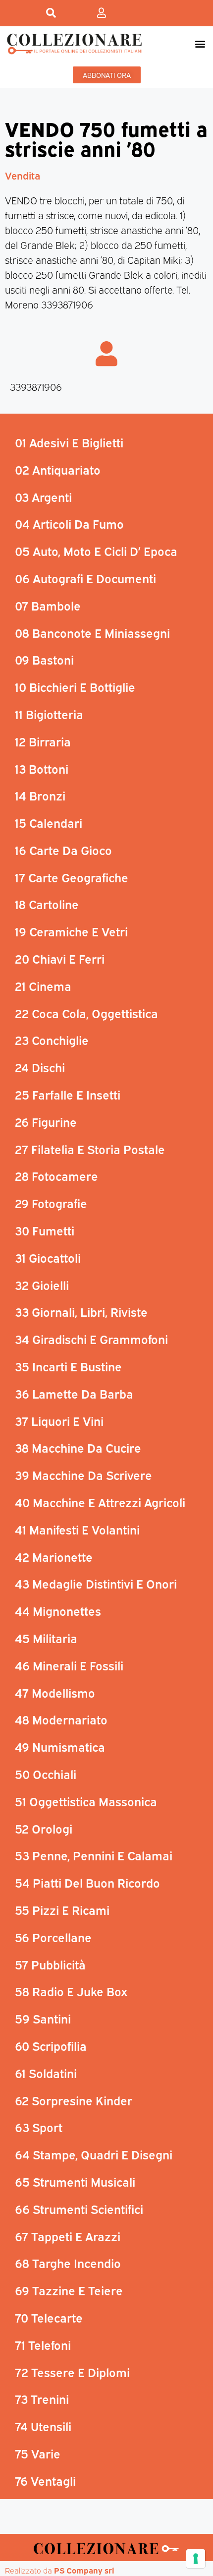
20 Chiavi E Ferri (60, 958)
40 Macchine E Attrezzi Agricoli (100, 1502)
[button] (200, 43)
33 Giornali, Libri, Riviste (81, 1311)
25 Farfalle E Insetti (68, 1094)
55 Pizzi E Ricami (62, 1909)
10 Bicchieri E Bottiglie (75, 686)
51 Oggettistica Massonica (86, 1801)
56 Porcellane (53, 1937)
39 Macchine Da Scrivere (83, 1474)
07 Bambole (48, 605)
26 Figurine (46, 1121)
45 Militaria (46, 1638)
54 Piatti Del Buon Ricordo (87, 1882)
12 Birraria (43, 741)
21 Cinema (43, 985)
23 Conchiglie (52, 1040)
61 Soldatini (46, 2073)
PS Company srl (84, 2570)
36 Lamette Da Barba (74, 1393)
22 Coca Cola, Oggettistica (86, 1013)
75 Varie (38, 2453)
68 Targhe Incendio (68, 2263)
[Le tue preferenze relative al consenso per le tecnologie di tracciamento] (196, 2559)
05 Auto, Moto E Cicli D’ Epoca (96, 551)
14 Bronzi (40, 795)
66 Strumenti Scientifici (79, 2208)
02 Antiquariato (58, 469)
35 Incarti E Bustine (68, 1366)
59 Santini (43, 2018)
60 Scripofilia (51, 2045)
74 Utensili (43, 2426)
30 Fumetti (45, 1230)
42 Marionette (54, 1556)
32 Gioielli (42, 1285)
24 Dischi (40, 1067)
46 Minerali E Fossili (69, 1665)
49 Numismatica (60, 1746)
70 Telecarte (49, 2317)
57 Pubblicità (50, 1964)
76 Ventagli (45, 2480)
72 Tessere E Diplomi (72, 2372)
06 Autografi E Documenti (85, 578)
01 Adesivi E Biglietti (69, 442)
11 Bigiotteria (49, 714)
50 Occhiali (46, 1774)
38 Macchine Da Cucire (78, 1447)
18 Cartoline (47, 904)
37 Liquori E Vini (59, 1420)
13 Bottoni (42, 768)
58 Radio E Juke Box (71, 1991)
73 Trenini (42, 2398)
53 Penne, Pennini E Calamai (94, 1855)
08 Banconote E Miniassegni (92, 632)
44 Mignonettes (58, 1610)
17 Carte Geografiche (72, 877)
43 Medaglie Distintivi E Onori (96, 1583)
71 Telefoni (43, 2344)
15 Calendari (49, 822)
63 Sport (39, 2127)
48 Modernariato (61, 1719)
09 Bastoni (44, 659)
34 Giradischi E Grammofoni (91, 1339)
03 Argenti (43, 496)
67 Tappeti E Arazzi (68, 2236)
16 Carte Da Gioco (63, 850)
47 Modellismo (55, 1692)
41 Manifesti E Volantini (77, 1529)
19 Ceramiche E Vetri (71, 931)
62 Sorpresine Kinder (74, 2100)
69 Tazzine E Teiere (69, 2290)
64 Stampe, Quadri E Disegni (94, 2154)
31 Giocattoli (48, 1257)
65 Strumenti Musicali (75, 2181)
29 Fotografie (51, 1203)
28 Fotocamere (56, 1175)
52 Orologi (44, 1828)
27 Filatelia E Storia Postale (90, 1149)
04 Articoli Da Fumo (69, 523)
